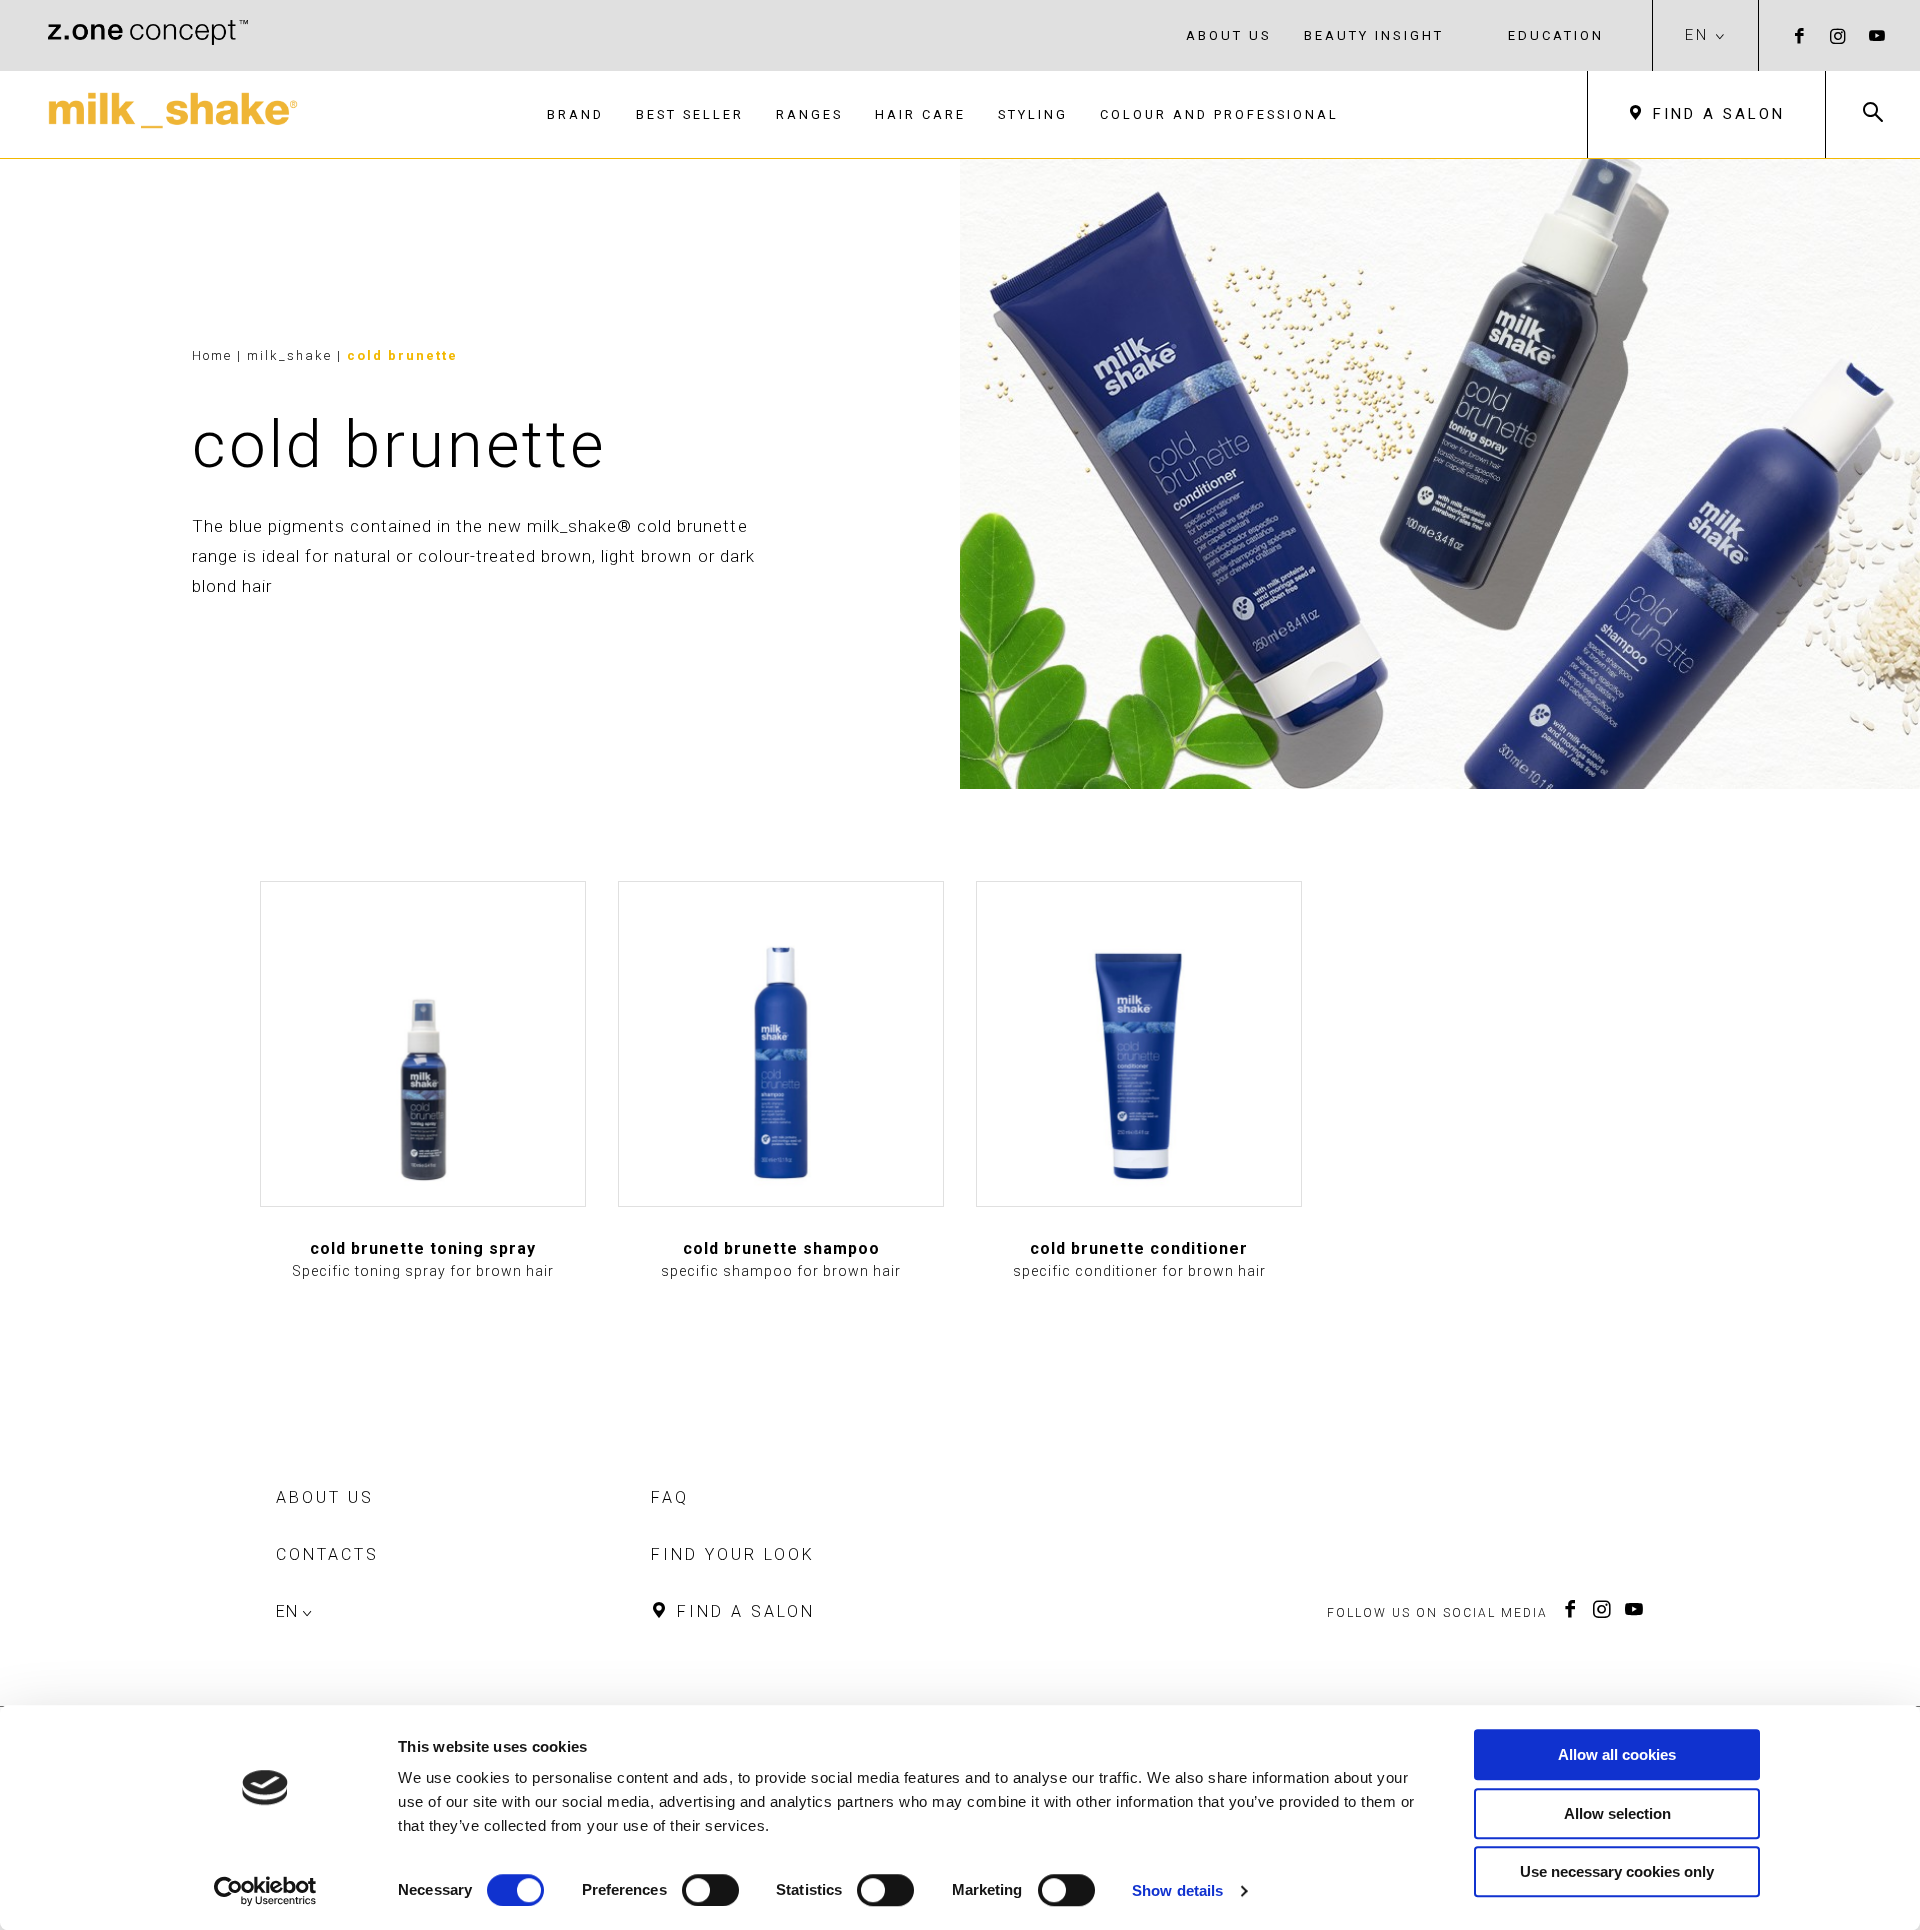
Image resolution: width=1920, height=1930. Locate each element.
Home (212, 355)
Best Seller (690, 114)
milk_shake (292, 355)
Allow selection (1617, 1813)
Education (1556, 35)
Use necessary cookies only (1617, 1871)
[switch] (710, 1890)
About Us (1229, 35)
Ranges (809, 114)
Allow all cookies (1617, 1754)
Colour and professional (1219, 114)
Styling (1033, 114)
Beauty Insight (1374, 35)
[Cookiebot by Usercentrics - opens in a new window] (265, 1891)
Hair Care (920, 114)
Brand (575, 114)
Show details (1177, 1890)
